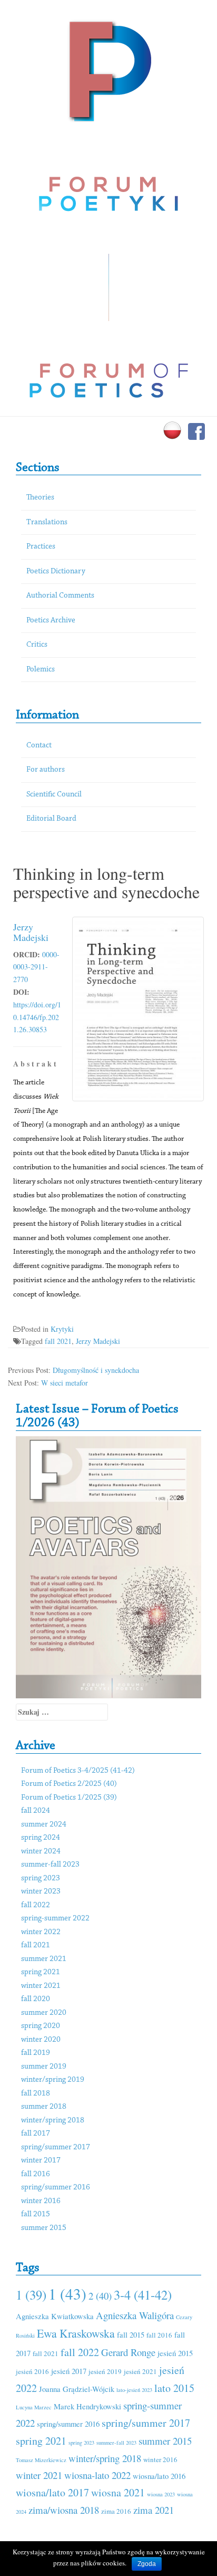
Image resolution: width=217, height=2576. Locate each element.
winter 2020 (41, 2040)
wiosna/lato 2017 (52, 2492)
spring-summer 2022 (55, 1919)
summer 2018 (44, 2107)
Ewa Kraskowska (76, 2333)
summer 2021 (44, 1959)
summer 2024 (44, 1825)
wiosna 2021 (118, 2492)
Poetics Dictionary (56, 571)
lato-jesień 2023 (134, 2390)
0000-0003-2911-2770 (36, 967)
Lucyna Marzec (34, 2407)
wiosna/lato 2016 (159, 2476)
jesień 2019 (105, 2371)
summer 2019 (44, 2067)
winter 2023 (41, 1892)
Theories (40, 498)
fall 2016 (36, 2174)
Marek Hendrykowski (87, 2406)
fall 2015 (36, 2214)
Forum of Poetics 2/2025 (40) (69, 1784)
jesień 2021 (140, 2371)
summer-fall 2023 (50, 1865)
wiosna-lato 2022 (97, 2475)
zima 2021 (154, 2510)
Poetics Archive (51, 621)
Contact (39, 746)
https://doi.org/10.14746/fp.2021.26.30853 (37, 1017)
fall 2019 (36, 2053)
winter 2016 (41, 2201)
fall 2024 (36, 1811)
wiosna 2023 (161, 2494)
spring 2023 (41, 1878)
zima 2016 (116, 2511)
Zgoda (147, 2564)
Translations (47, 522)
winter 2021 (41, 1986)
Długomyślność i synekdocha (96, 1370)
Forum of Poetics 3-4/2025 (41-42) (78, 1771)
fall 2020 (36, 1999)
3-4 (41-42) (143, 2295)
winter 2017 (41, 2161)
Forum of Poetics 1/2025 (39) (69, 1798)
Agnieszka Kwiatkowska (55, 2316)
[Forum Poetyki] (109, 70)
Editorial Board (51, 819)
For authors (46, 770)
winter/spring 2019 (53, 2080)
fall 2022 (36, 1905)
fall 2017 (36, 2134)
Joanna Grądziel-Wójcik (77, 2389)
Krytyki (62, 1329)
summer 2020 (44, 2013)
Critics (37, 645)
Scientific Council (54, 795)
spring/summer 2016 (56, 2188)
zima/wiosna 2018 (64, 2510)
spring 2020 (41, 2026)
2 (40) (100, 2296)
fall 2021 (58, 1341)
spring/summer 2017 (56, 2147)
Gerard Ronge (128, 2352)
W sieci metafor (65, 1383)
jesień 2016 (32, 2371)
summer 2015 (44, 2228)
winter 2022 (41, 1932)
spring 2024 (41, 1838)
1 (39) (31, 2295)
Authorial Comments (60, 596)
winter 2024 (41, 1852)
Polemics (41, 670)
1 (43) (67, 2294)
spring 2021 (41, 1972)
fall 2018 (36, 2094)
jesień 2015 (175, 2353)
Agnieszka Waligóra (135, 2315)
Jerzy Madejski (31, 932)
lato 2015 (174, 2388)
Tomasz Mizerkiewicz (41, 2460)
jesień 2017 (69, 2371)
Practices (41, 547)
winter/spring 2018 (53, 2121)
